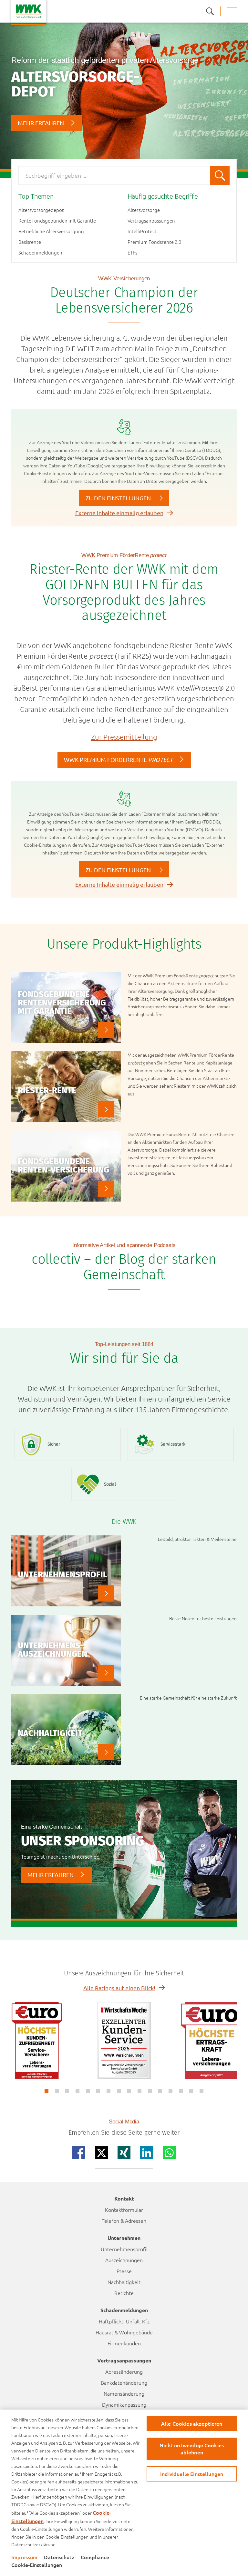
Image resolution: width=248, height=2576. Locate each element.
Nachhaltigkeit (124, 2282)
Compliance (95, 2557)
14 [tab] (181, 2091)
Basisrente (30, 242)
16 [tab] (201, 2091)
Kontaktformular (124, 2210)
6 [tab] (98, 2091)
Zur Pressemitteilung (124, 737)
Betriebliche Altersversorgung (51, 231)
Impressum (24, 2557)
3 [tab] (67, 2091)
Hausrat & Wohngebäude (124, 2332)
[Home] (29, 12)
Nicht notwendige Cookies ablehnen (192, 2448)
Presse (124, 2271)
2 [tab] (57, 2091)
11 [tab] (150, 2091)
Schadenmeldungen (40, 253)
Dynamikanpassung (124, 2404)
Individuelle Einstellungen (192, 2474)
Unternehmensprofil (124, 2249)
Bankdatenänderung (124, 2382)
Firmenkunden (124, 2343)
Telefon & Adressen (124, 2221)
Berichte (124, 2293)
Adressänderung (124, 2371)
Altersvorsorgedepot (41, 210)
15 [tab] (191, 2091)
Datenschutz (59, 2557)
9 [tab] (129, 2091)
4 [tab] (77, 2091)
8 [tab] (119, 2091)
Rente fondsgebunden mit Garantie (57, 221)
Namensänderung (124, 2393)
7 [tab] (108, 2091)
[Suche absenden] (220, 175)
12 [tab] (160, 2091)
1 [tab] (46, 2091)
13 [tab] (170, 2091)
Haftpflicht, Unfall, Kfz (124, 2321)
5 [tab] (88, 2091)
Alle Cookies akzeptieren (192, 2423)
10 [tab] (139, 2091)
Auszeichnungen (124, 2260)
